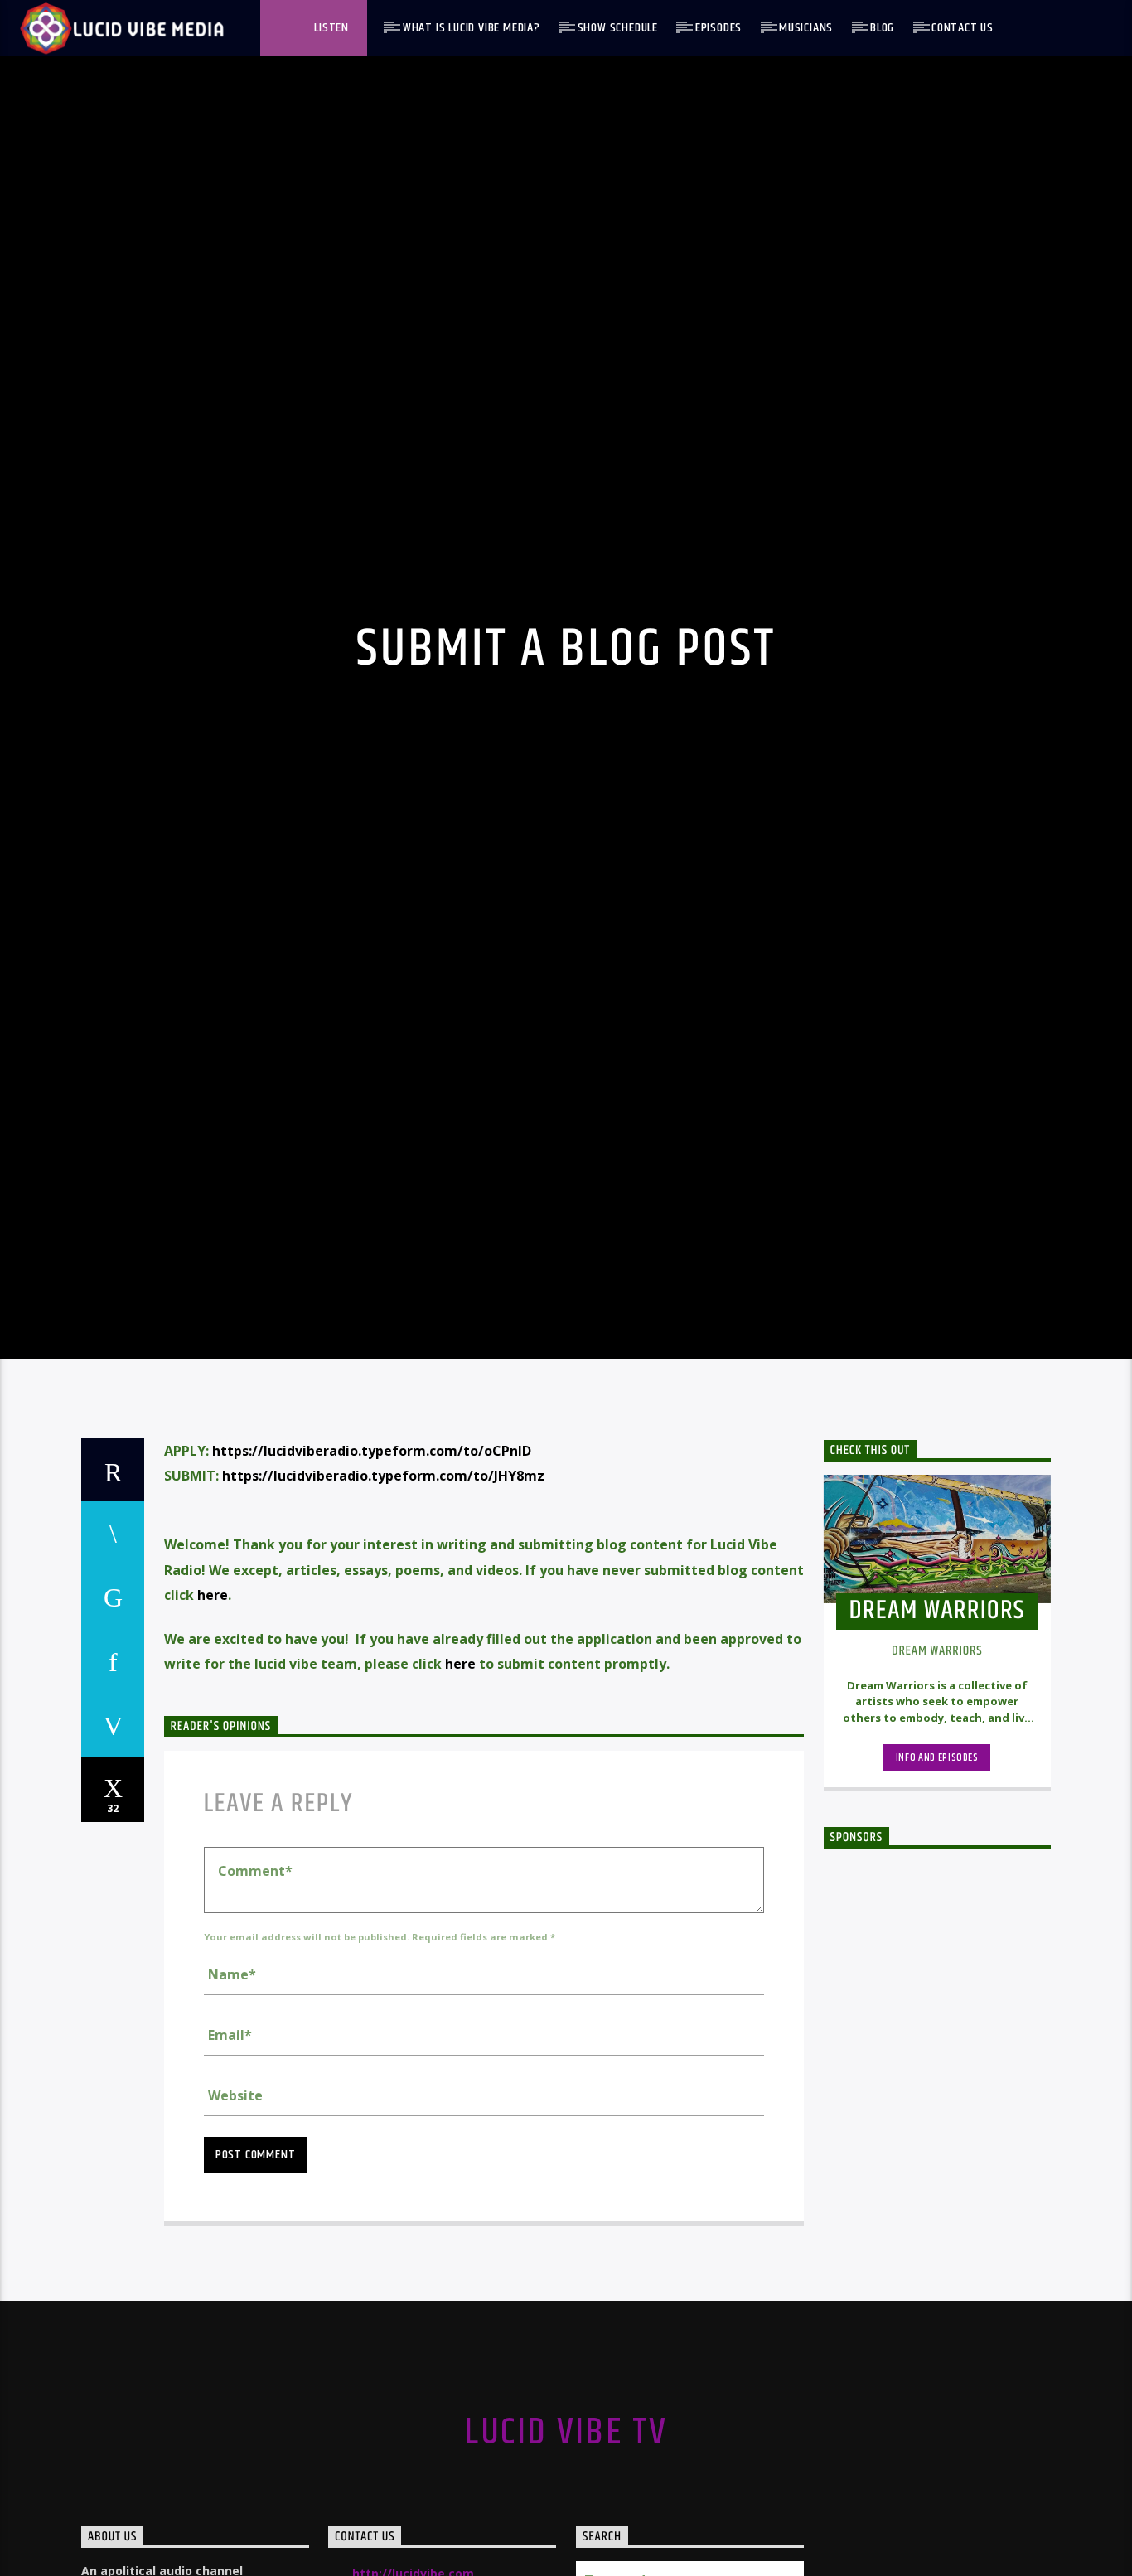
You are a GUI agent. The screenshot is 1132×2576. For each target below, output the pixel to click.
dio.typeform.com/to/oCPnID (434, 1559)
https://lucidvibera (275, 1559)
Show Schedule (618, 28)
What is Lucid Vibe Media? (472, 28)
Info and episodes (937, 1867)
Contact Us (963, 28)
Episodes (718, 28)
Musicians (806, 28)
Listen (330, 28)
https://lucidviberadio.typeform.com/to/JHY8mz (383, 1585)
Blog (882, 28)
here (213, 1704)
